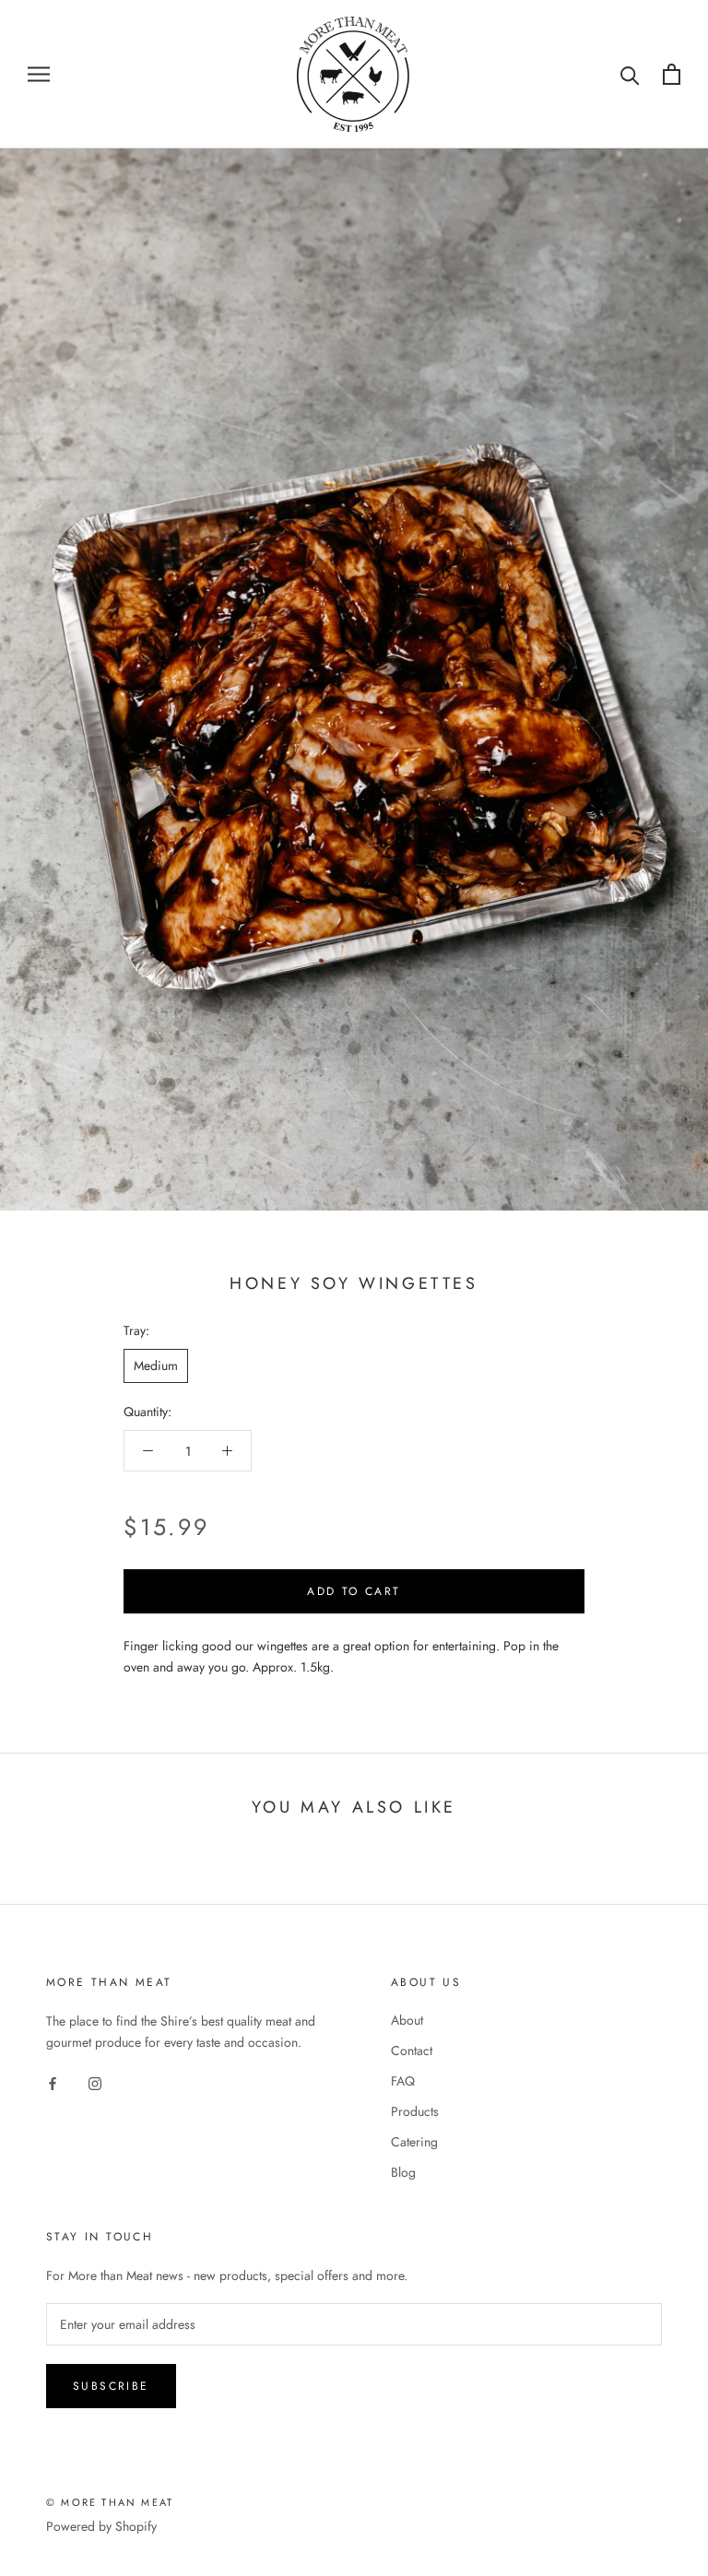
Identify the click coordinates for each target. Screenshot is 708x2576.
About (407, 2020)
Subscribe (111, 2386)
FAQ (403, 2081)
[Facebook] (53, 2082)
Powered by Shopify (101, 2526)
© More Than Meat (110, 2502)
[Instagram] (95, 2082)
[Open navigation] (39, 74)
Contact (412, 2050)
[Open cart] (672, 74)
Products (415, 2111)
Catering (414, 2142)
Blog (403, 2172)
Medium (156, 1365)
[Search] (630, 74)
